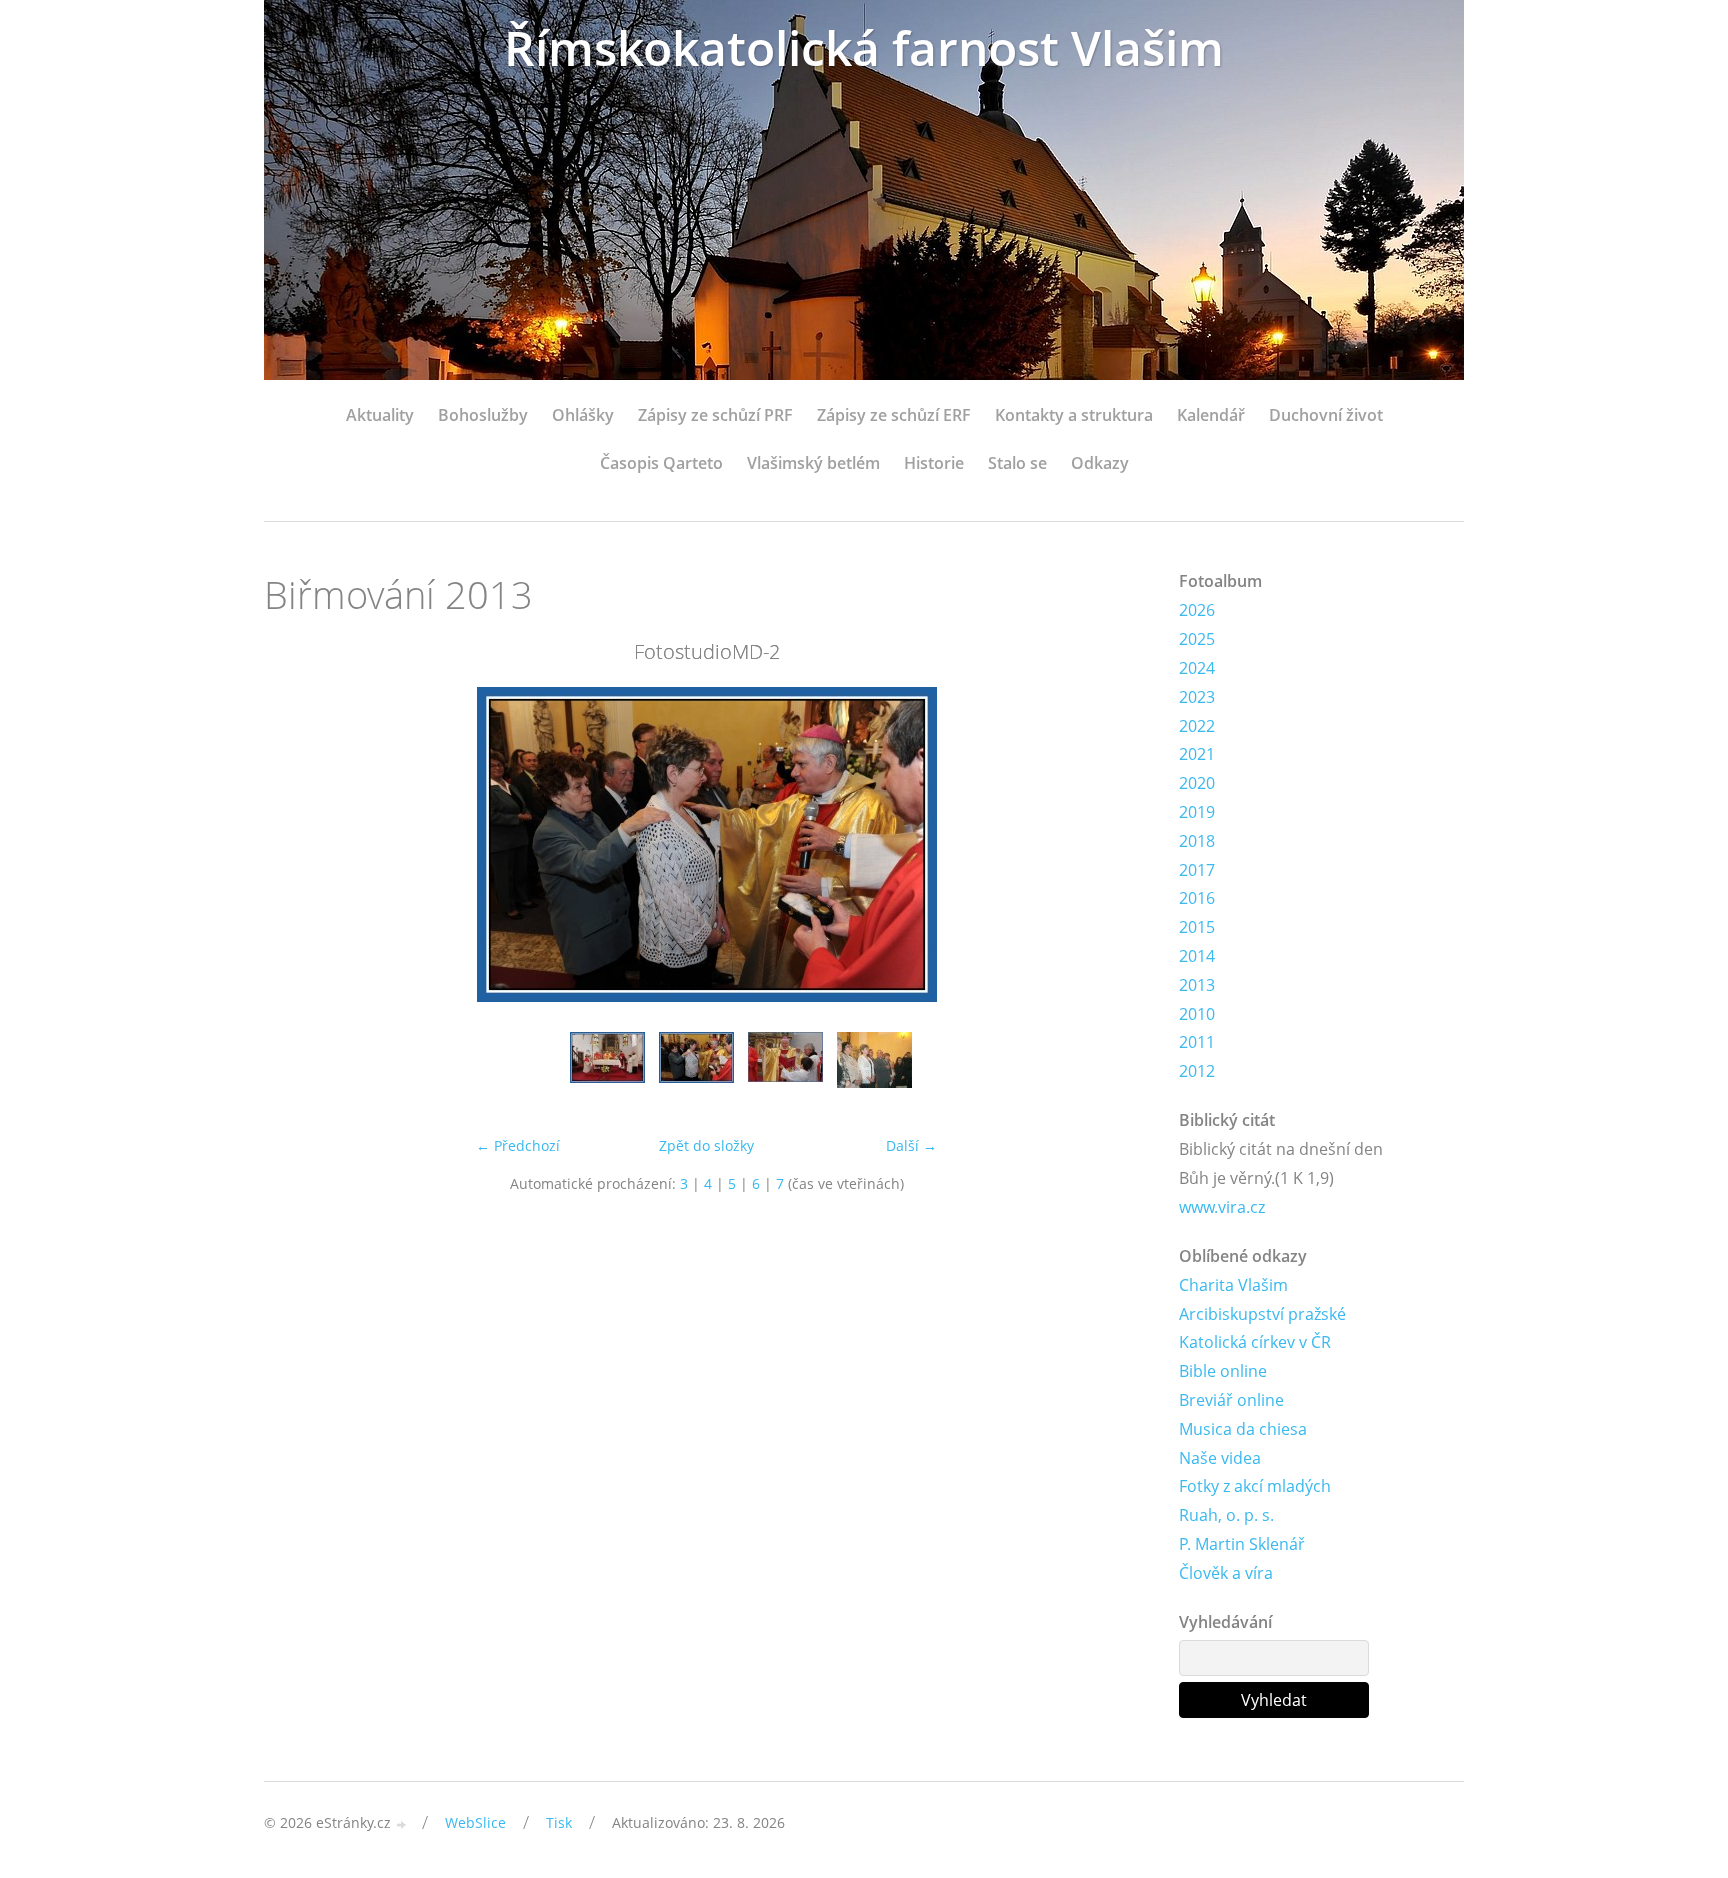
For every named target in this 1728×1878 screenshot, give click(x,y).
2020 (1197, 783)
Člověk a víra (1226, 1573)
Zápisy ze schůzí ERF (894, 415)
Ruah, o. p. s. (1226, 1515)
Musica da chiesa (1243, 1429)
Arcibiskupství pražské (1262, 1314)
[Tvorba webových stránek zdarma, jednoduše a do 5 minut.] (402, 1824)
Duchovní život (1326, 415)
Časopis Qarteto (661, 463)
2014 (1197, 956)
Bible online (1223, 1371)
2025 (1197, 639)
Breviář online (1231, 1400)
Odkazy (1100, 463)
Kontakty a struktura (1074, 415)
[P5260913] (874, 1069)
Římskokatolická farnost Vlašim (864, 47)
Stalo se (1017, 463)
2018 (1197, 841)
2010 (1197, 1014)
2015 (1197, 927)
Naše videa (1220, 1458)
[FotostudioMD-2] (696, 1069)
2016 (1197, 898)
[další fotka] (1116, 844)
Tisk (559, 1822)
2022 (1197, 726)
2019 (1197, 812)
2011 (1197, 1042)
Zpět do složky (706, 1145)
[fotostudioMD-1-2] (607, 1069)
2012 (1197, 1071)
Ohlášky (583, 415)
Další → (911, 1145)
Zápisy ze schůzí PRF (715, 415)
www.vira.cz (1222, 1207)
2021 (1197, 754)
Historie (934, 463)
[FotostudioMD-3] (785, 1069)
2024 (1197, 668)
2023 (1197, 697)
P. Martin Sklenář (1242, 1544)
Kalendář (1211, 415)
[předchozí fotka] (296, 844)
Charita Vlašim (1233, 1285)
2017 (1197, 870)
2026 (1197, 610)
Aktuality (380, 415)
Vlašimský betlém (813, 463)
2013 (1197, 985)
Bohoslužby (483, 415)
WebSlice (475, 1822)
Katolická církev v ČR (1255, 1342)
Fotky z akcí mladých (1255, 1486)
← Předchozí (518, 1145)
